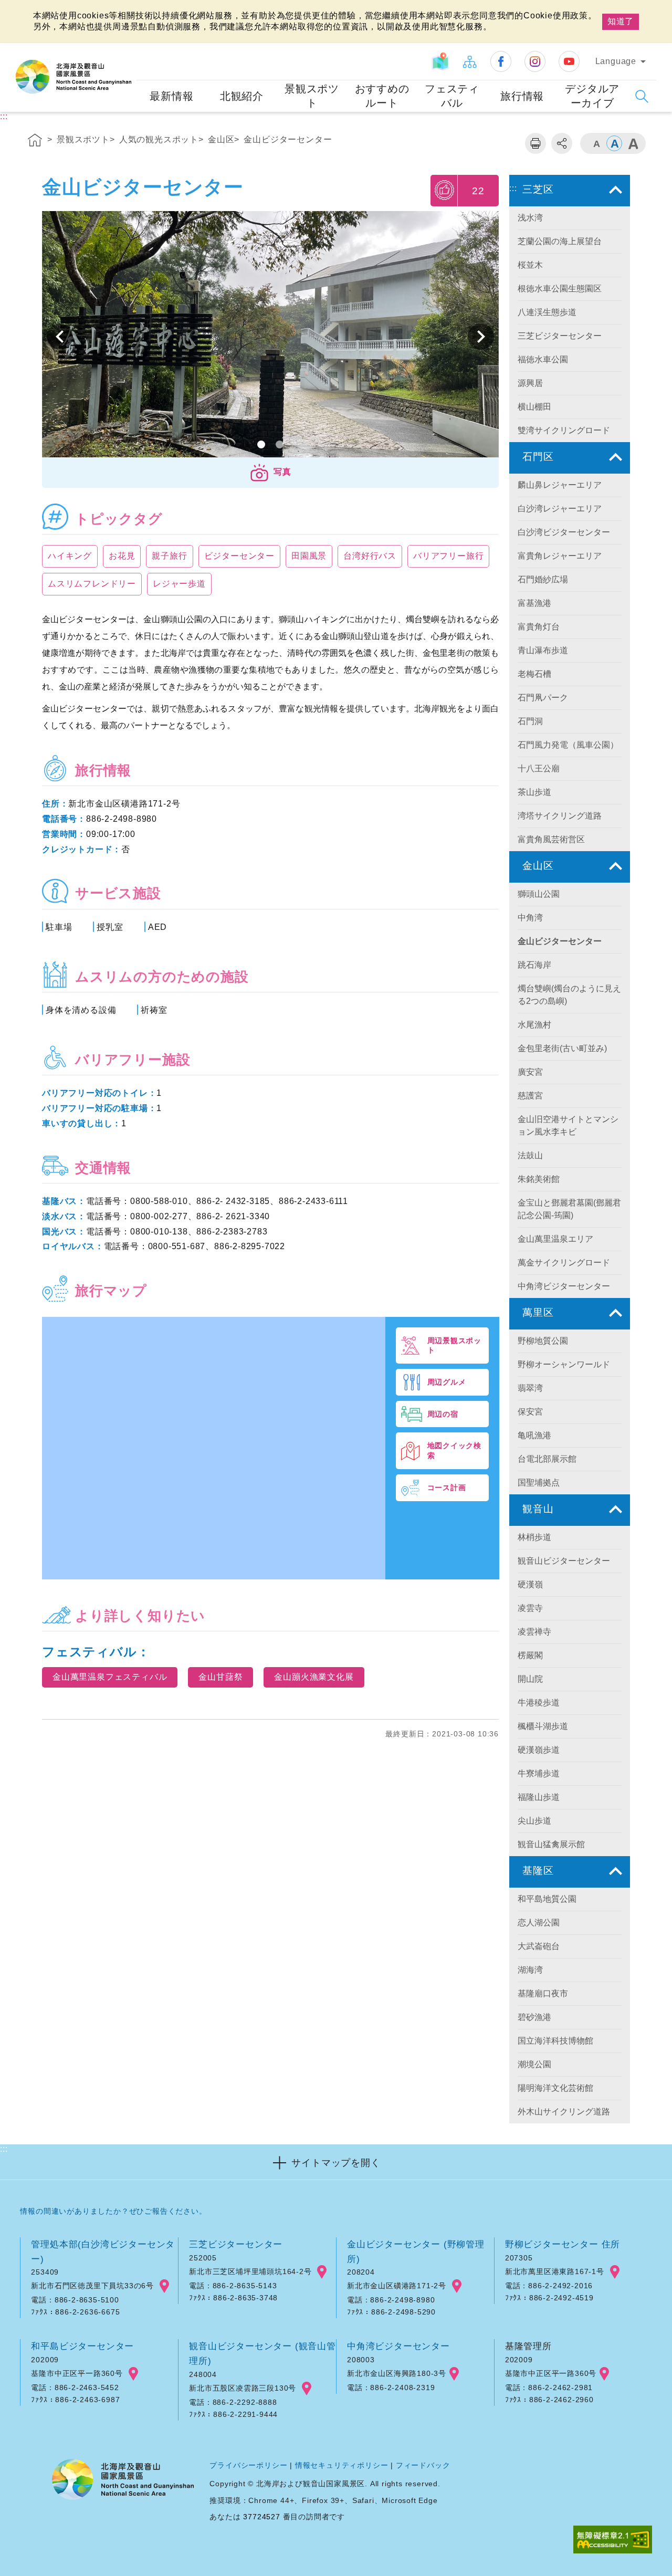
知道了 (621, 21)
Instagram (535, 61)
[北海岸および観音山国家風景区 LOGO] (73, 77)
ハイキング (70, 556)
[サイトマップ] (469, 61)
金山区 (221, 139)
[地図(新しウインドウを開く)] (440, 61)
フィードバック (423, 2465)
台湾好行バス (370, 556)
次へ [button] (60, 337)
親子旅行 (169, 556)
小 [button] (596, 143)
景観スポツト (83, 139)
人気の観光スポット (159, 139)
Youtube (569, 61)
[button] (270, 473)
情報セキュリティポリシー (342, 2465)
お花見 (122, 556)
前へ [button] (481, 337)
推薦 (445, 190)
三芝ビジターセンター (236, 2244)
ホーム (35, 142)
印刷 (535, 143)
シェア (562, 143)
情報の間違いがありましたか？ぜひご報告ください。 (113, 2211)
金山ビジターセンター (288, 139)
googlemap (164, 2286)
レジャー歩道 (179, 584)
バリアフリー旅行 (448, 556)
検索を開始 (642, 96)
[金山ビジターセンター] (270, 337)
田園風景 (309, 556)
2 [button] (280, 444)
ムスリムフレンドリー (92, 584)
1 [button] (261, 444)
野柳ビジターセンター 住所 (563, 2244)
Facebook (501, 61)
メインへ (22, 9)
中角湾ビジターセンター (398, 2346)
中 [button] (614, 143)
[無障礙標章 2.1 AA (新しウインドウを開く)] (613, 2541)
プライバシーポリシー (248, 2465)
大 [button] (633, 143)
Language (616, 61)
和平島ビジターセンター (82, 2346)
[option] (270, 337)
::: (127, 50)
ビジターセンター (239, 556)
